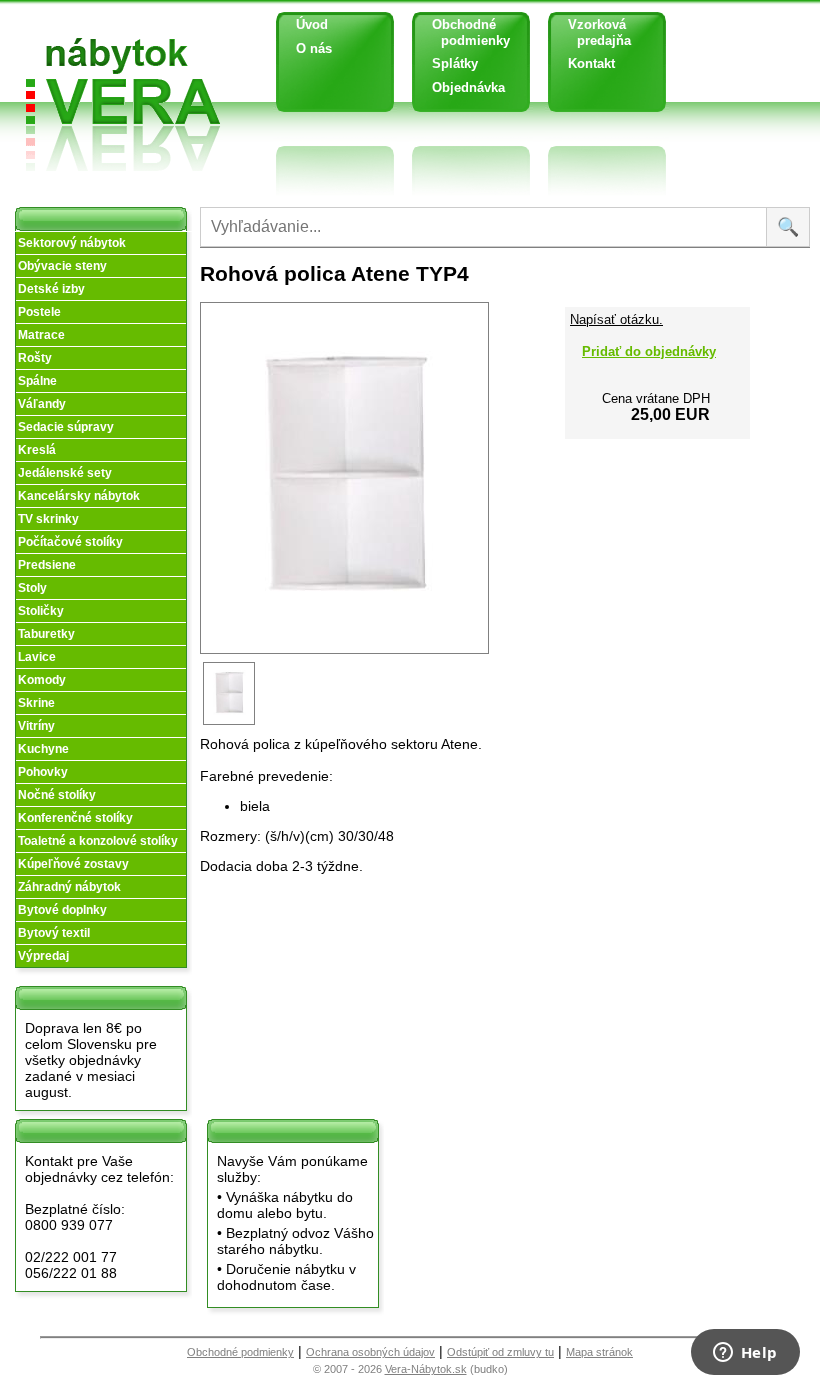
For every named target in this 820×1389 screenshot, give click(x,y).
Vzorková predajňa (592, 32)
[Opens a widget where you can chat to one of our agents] (745, 1354)
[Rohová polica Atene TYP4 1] (230, 723)
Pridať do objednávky (649, 351)
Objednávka (468, 87)
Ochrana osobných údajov (370, 1352)
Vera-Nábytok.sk (426, 1369)
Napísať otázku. (616, 319)
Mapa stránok (599, 1352)
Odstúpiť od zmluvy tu (500, 1352)
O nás (314, 48)
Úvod (312, 24)
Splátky (455, 63)
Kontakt (591, 63)
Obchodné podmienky (463, 32)
